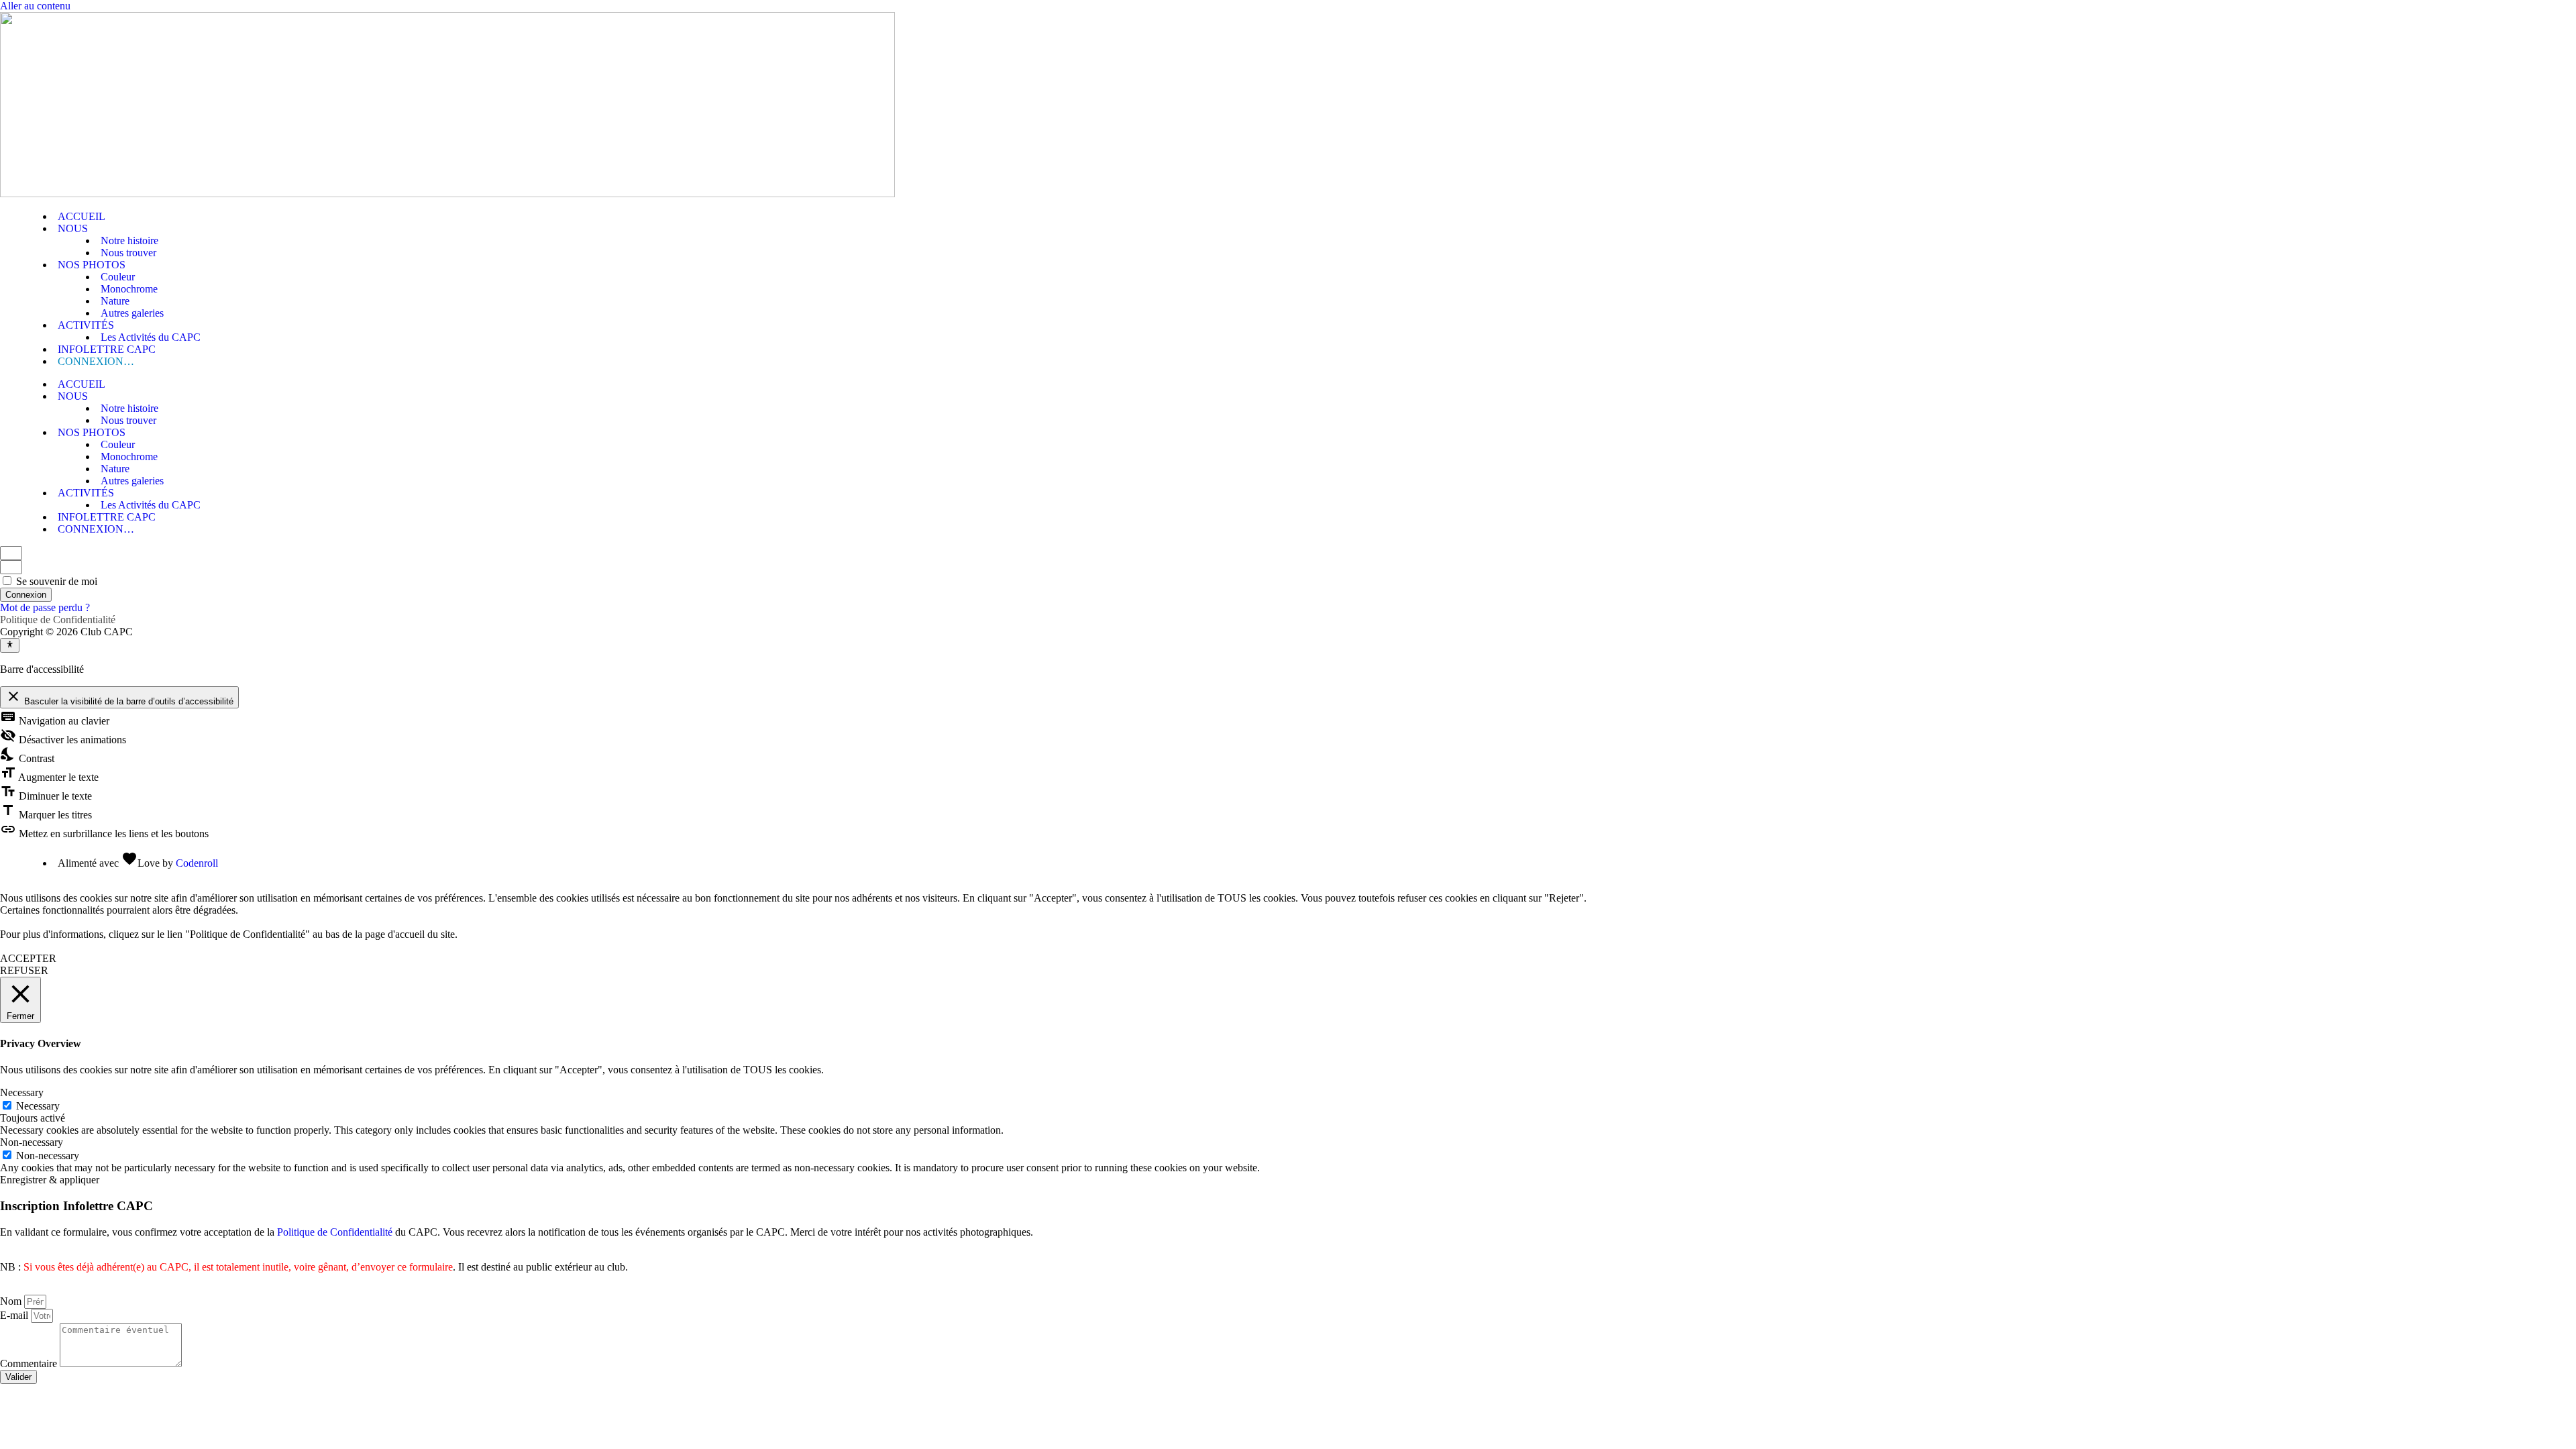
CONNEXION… (96, 361)
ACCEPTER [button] (28, 958)
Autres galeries (132, 313)
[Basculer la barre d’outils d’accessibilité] (10, 645)
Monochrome (129, 289)
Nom (12, 1301)
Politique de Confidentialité (58, 620)
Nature (115, 301)
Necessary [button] (22, 1092)
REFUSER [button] (24, 970)
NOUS (73, 228)
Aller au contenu (35, 6)
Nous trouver (128, 253)
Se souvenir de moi (55, 581)
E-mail (15, 1315)
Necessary (38, 1106)
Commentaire (30, 1363)
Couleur (118, 277)
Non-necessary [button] (32, 1142)
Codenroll (197, 863)
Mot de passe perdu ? (45, 607)
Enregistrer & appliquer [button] (50, 1180)
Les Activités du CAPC (151, 337)
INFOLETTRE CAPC (107, 349)
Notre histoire (129, 240)
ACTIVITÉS (86, 325)
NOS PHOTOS (92, 265)
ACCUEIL (82, 216)
